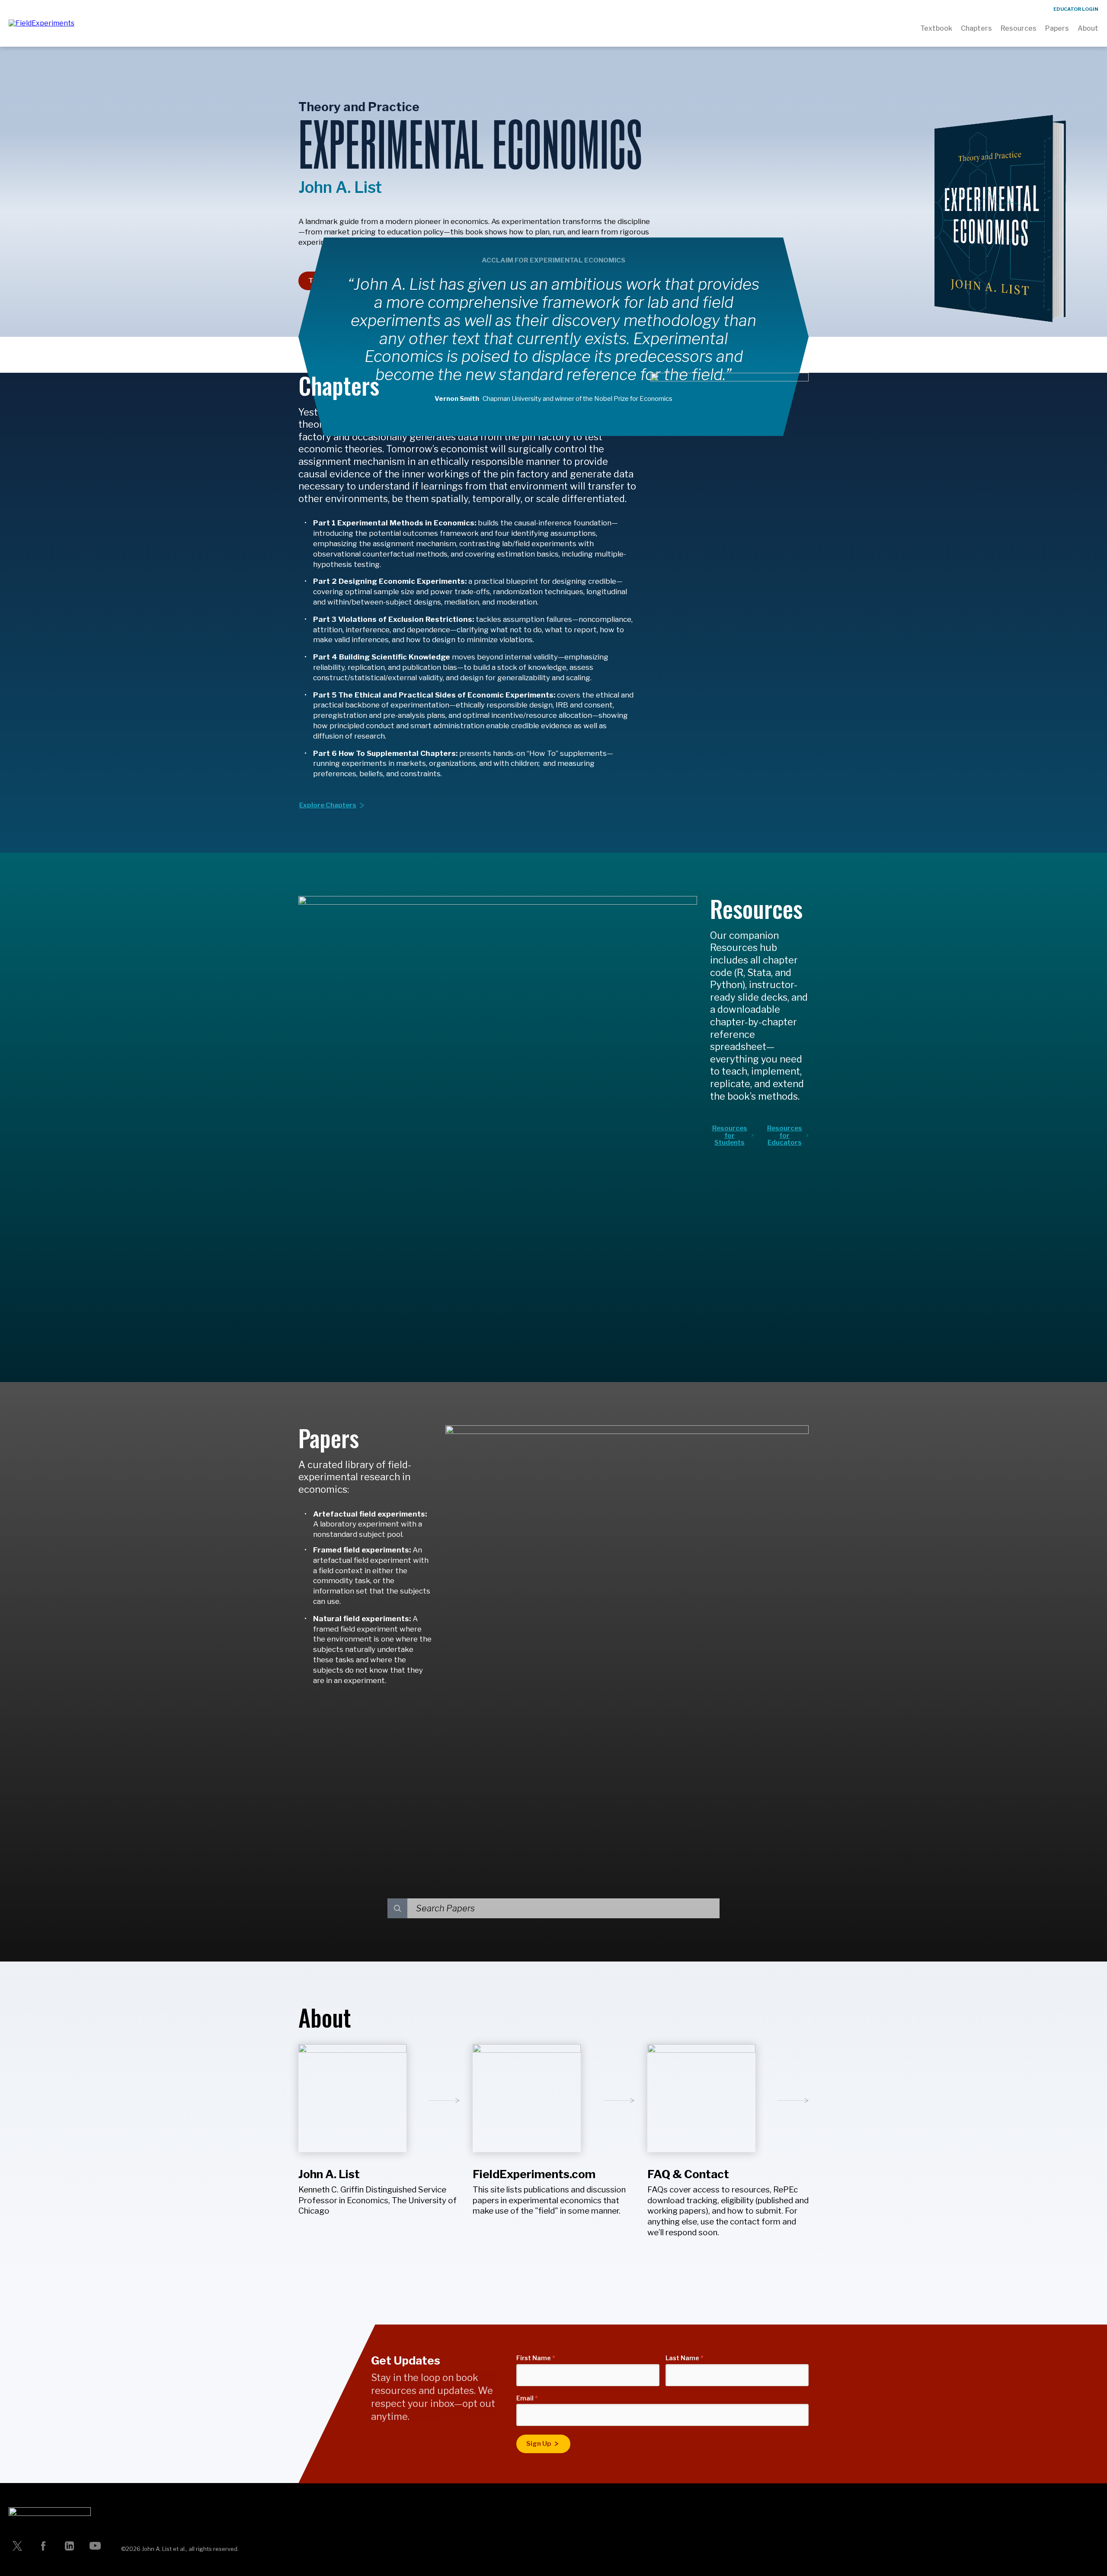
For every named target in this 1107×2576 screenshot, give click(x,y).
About (1088, 28)
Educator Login (1076, 9)
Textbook (936, 28)
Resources (1019, 28)
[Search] (397, 1908)
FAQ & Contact (688, 2174)
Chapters (976, 28)
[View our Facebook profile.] (43, 2546)
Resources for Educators (785, 1135)
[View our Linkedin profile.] (69, 2546)
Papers (1057, 28)
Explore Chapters (328, 805)
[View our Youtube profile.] (95, 2546)
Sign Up (539, 2444)
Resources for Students (730, 1135)
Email (527, 2398)
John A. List (329, 2174)
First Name (536, 2358)
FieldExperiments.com (534, 2174)
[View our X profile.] (17, 2546)
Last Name (685, 2358)
